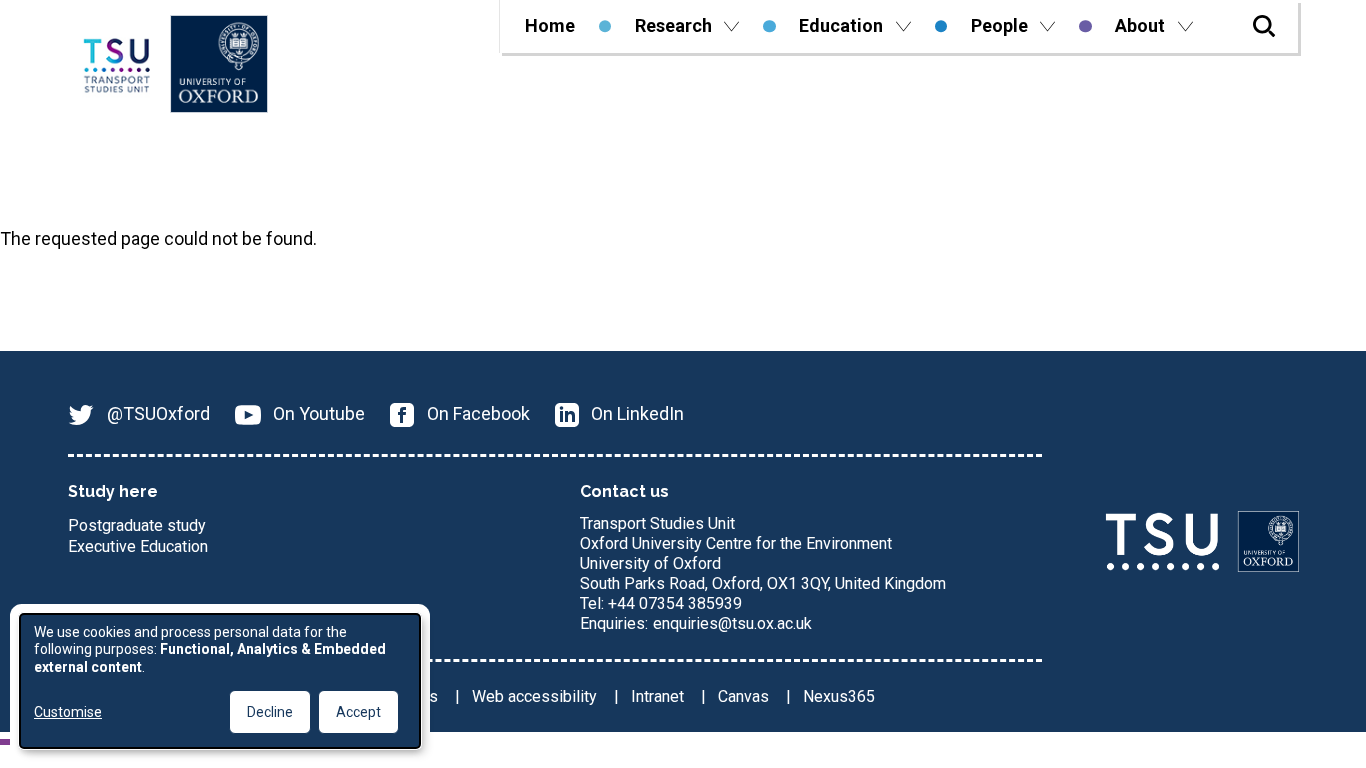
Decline (270, 712)
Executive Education (138, 547)
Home (550, 25)
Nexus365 (839, 696)
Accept (358, 712)
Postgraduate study (137, 526)
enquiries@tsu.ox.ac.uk (732, 623)
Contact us (624, 491)
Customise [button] (68, 712)
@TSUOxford (158, 413)
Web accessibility (536, 696)
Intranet (659, 696)
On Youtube (319, 413)
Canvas (745, 696)
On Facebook (478, 413)
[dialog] (220, 681)
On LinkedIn (637, 413)
